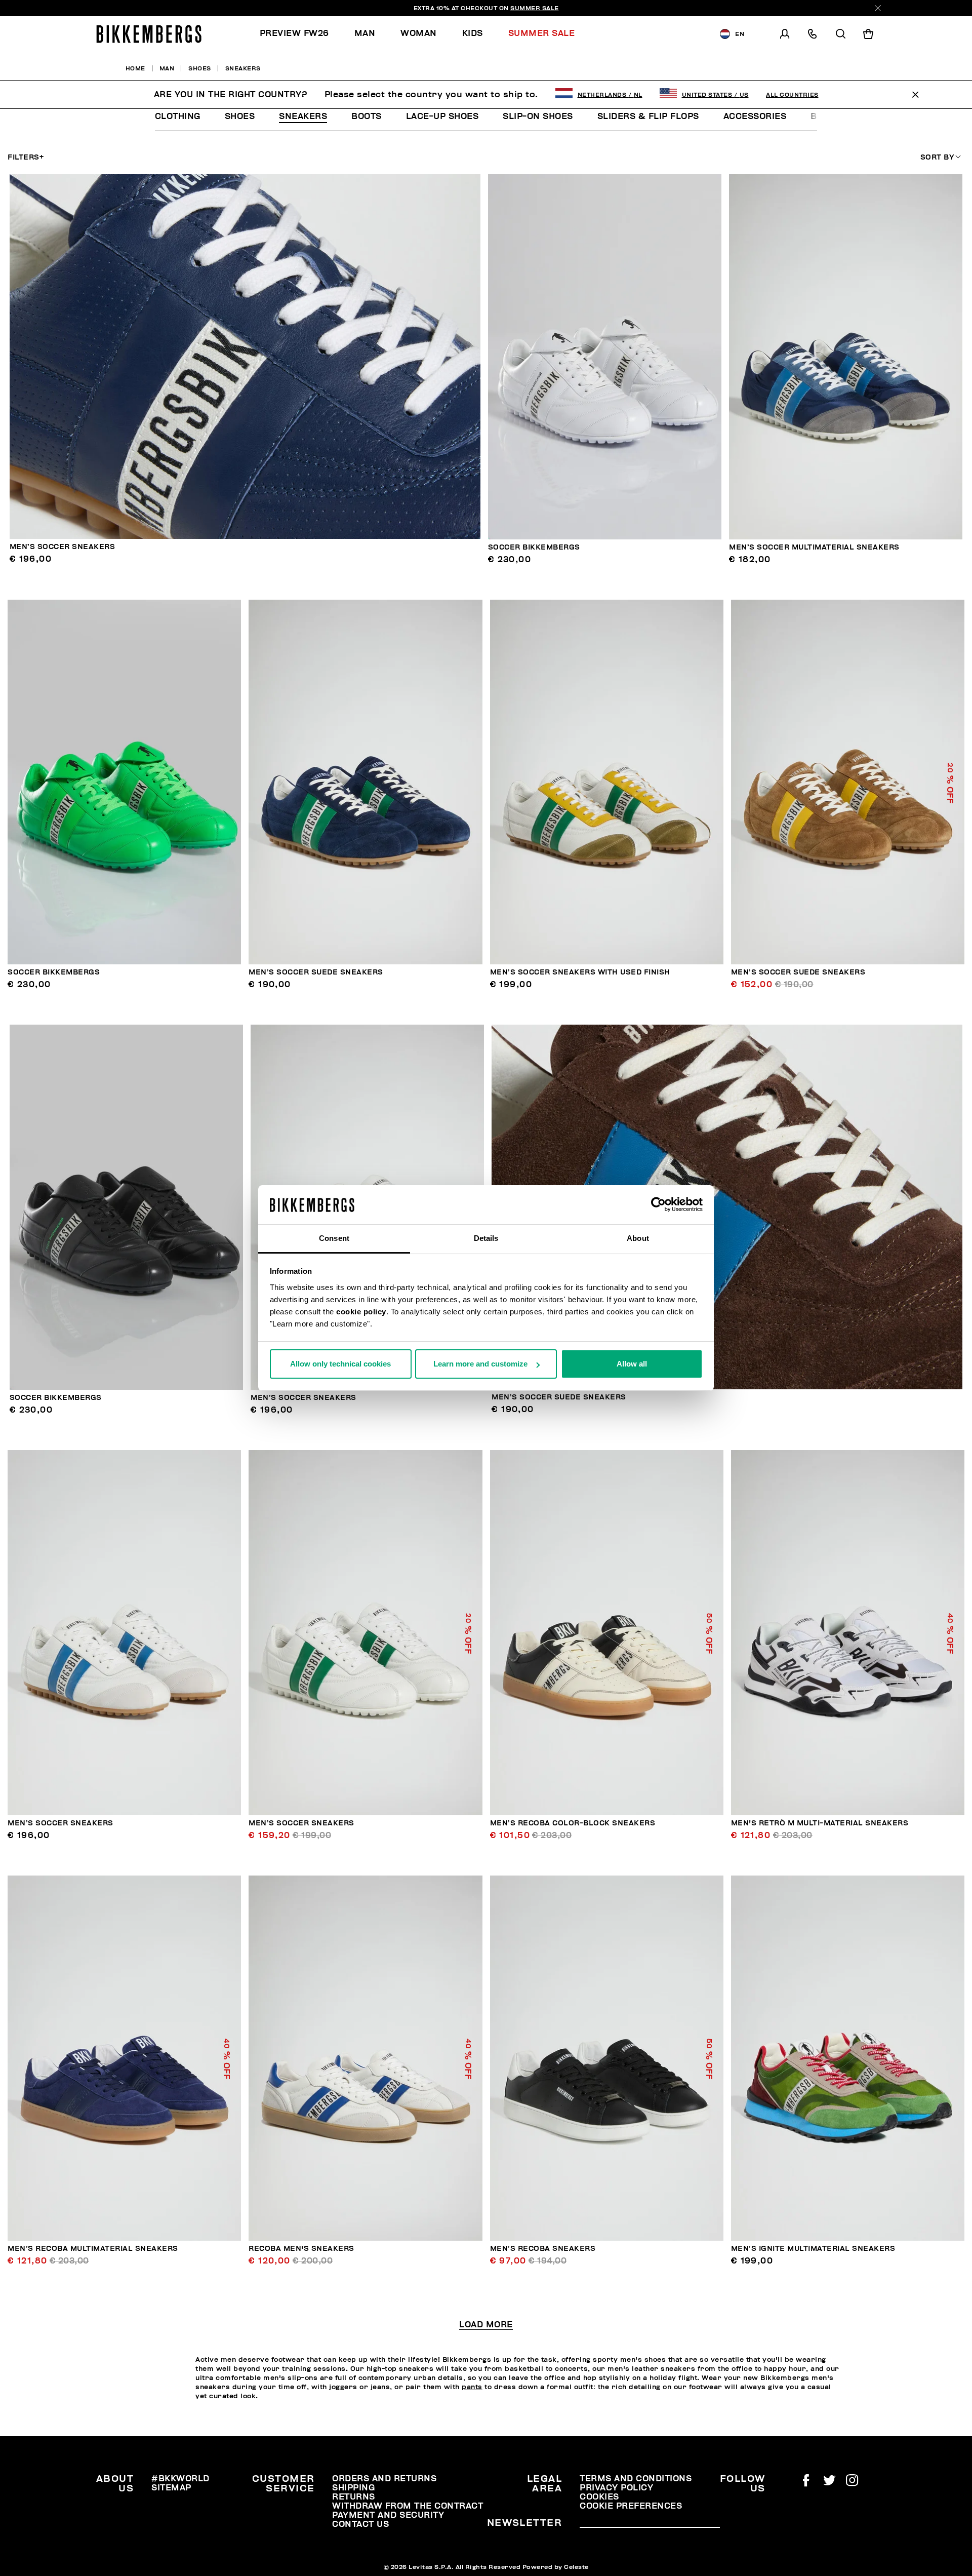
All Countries (792, 95)
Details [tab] (486, 1238)
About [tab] (638, 1238)
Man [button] (365, 33)
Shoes (240, 116)
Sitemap (171, 2488)
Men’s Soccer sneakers (63, 547)
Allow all (632, 1364)
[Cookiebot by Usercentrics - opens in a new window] (658, 1205)
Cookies (599, 2497)
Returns (354, 2497)
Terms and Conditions (636, 2479)
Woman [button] (419, 33)
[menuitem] (301, 34)
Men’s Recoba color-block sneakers (573, 1823)
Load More (486, 2325)
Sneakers (303, 116)
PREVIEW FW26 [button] (294, 33)
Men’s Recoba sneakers (543, 2249)
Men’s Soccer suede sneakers (316, 972)
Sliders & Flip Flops (648, 116)
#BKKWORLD (180, 2479)
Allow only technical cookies (340, 1364)
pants (472, 2387)
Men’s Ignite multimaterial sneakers (813, 2249)
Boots (367, 116)
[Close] (878, 8)
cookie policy (361, 1312)
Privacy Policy (616, 2488)
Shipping (353, 2488)
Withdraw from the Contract (408, 2506)
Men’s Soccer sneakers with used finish (580, 972)
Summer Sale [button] (542, 33)
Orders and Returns (384, 2479)
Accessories (755, 116)
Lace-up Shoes (442, 116)
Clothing (178, 116)
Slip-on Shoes (538, 116)
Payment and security (388, 2515)
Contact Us (360, 2524)
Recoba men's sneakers (301, 2249)
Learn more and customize (480, 1364)
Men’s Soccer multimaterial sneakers (814, 547)
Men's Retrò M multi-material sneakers (820, 1823)
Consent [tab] (334, 1238)
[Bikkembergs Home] (149, 34)
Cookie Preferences (631, 2506)
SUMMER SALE (535, 8)
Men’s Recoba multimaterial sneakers (93, 2249)
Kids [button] (473, 33)
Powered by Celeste (556, 2567)
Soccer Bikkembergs (534, 547)
